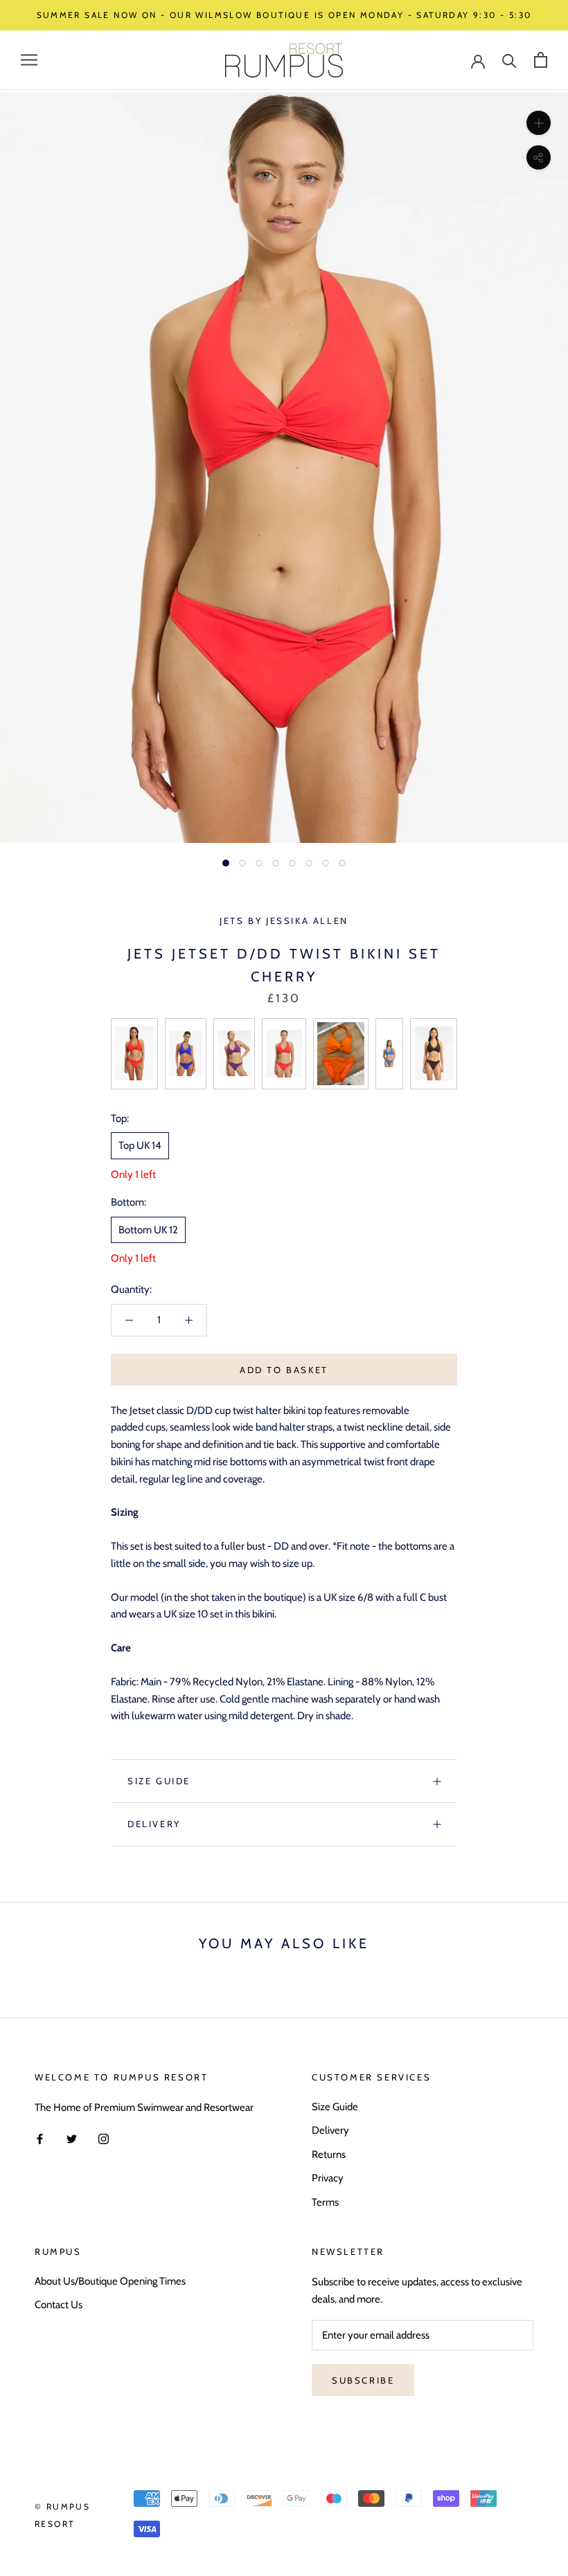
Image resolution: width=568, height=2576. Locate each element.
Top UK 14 (140, 1145)
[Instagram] (104, 2139)
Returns (329, 2155)
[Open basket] (541, 60)
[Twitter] (72, 2139)
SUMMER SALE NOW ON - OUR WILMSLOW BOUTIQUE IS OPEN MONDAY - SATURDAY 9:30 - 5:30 (284, 15)
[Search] (509, 60)
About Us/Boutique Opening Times (110, 2281)
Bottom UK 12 (148, 1230)
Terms (325, 2202)
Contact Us (59, 2305)
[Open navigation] (29, 60)
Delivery (154, 1824)
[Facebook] (40, 2139)
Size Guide (159, 1781)
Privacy (328, 2178)
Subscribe (363, 2380)
